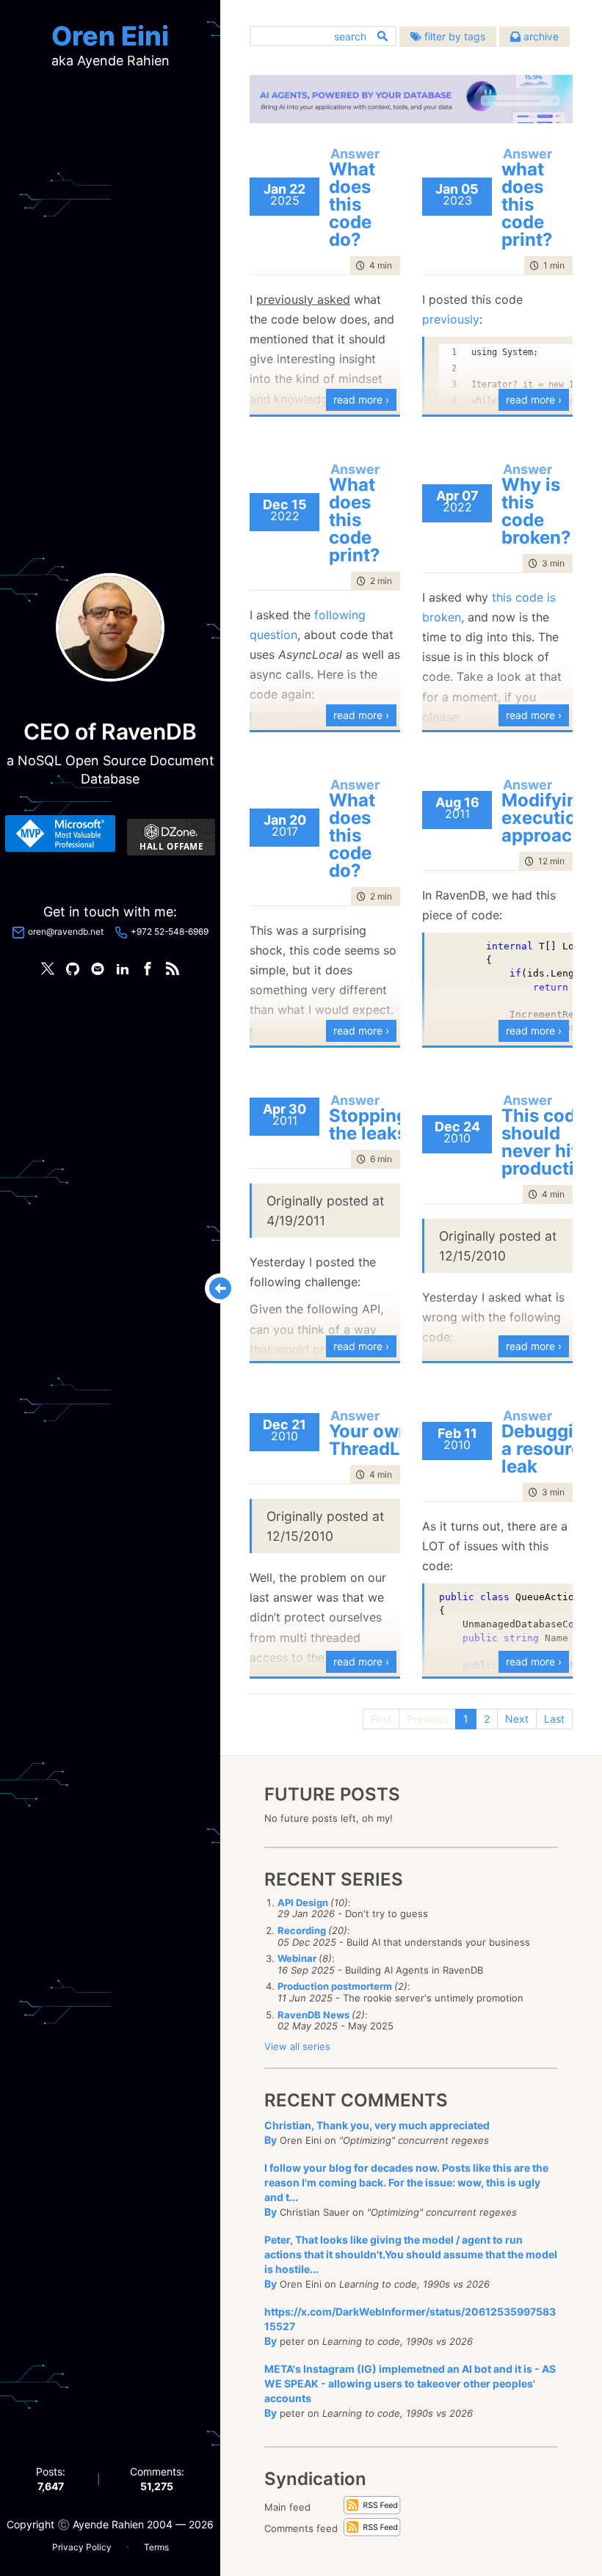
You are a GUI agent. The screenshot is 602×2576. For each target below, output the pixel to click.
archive (540, 36)
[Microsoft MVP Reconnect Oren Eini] (60, 833)
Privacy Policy (82, 2547)
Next (517, 1719)
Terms (156, 2547)
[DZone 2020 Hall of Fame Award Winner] (171, 837)
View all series (297, 2046)
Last (554, 1719)
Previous (427, 1719)
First (381, 1719)
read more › (361, 399)
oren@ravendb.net (66, 931)
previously (451, 319)
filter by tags (453, 36)
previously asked (303, 299)
